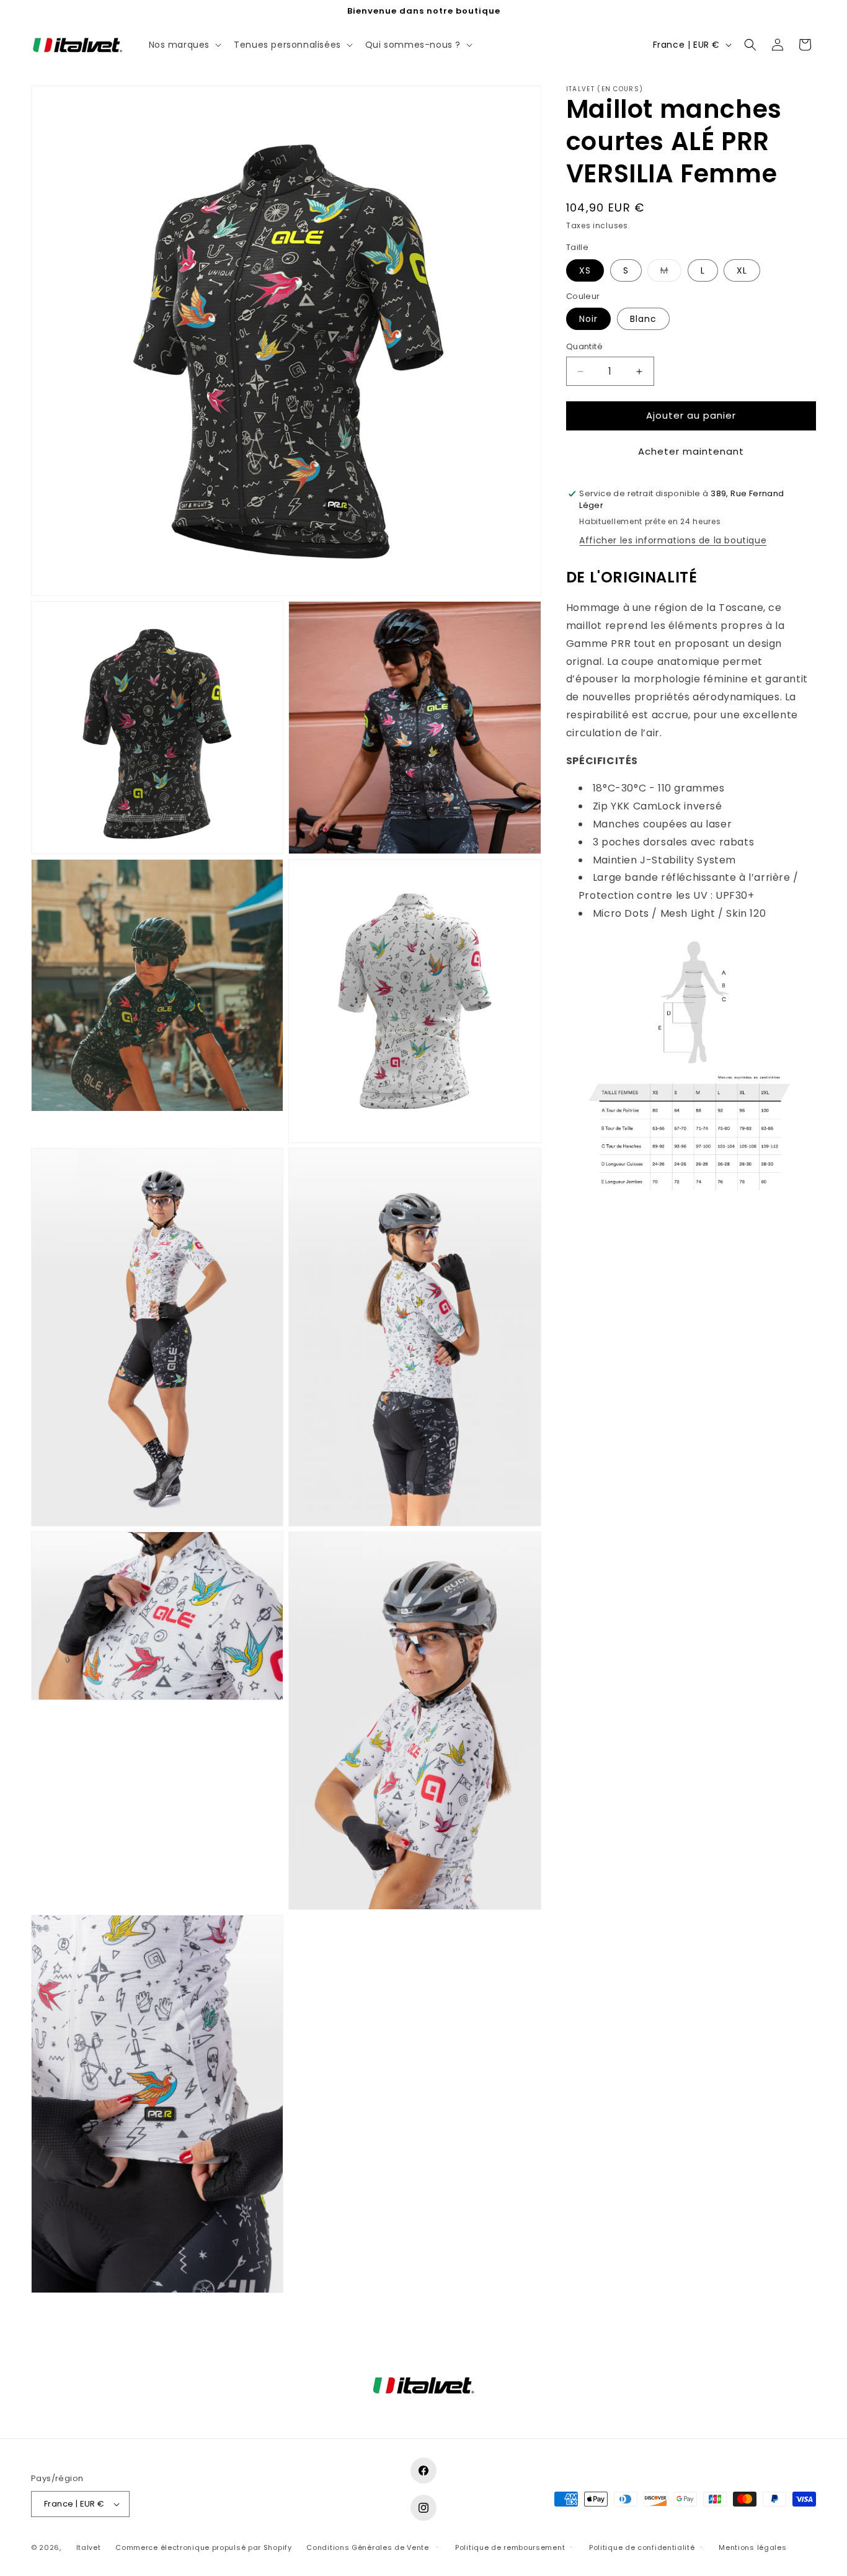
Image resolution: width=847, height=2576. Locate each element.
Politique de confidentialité (642, 2547)
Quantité (584, 347)
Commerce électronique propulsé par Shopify (203, 2547)
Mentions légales (752, 2547)
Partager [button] (599, 1239)
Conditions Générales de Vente (367, 2547)
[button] (184, 45)
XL (742, 270)
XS (585, 270)
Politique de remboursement (510, 2547)
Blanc (643, 319)
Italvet (89, 2547)
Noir (588, 319)
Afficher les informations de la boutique (673, 541)
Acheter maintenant (691, 451)
